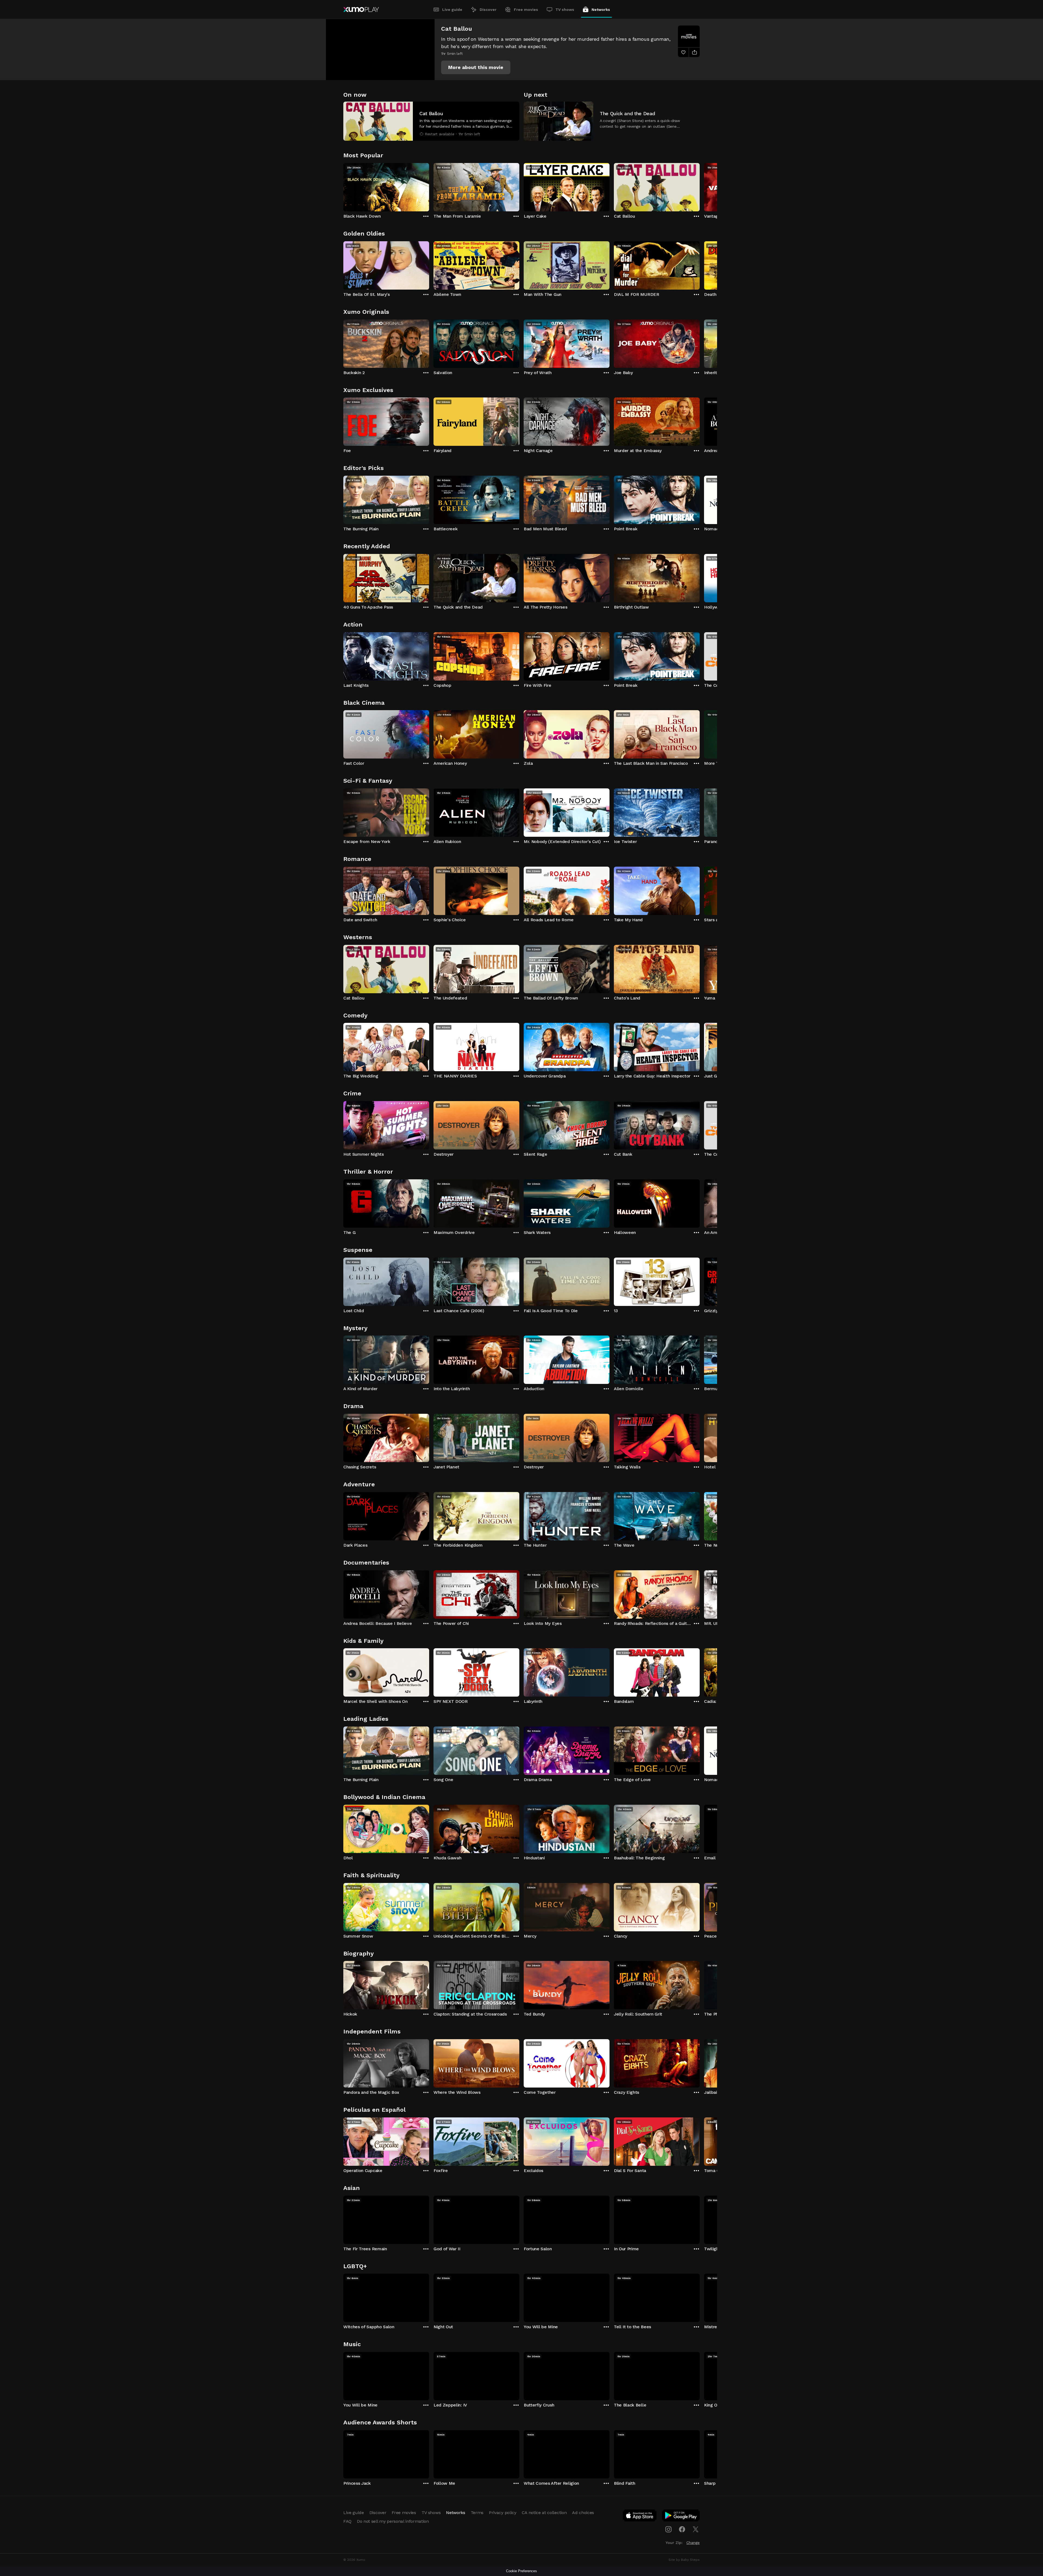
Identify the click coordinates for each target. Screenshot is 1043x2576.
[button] (476, 67)
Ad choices (583, 2513)
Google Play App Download (681, 2517)
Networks (601, 10)
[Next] (700, 186)
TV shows (565, 10)
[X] (696, 2529)
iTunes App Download (640, 2517)
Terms (477, 2513)
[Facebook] (682, 2529)
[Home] (361, 10)
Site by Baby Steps (684, 2560)
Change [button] (693, 2543)
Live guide (452, 10)
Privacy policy (503, 2513)
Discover (488, 10)
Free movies (526, 10)
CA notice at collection (544, 2513)
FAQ (347, 2521)
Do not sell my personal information (393, 2521)
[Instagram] (668, 2529)
